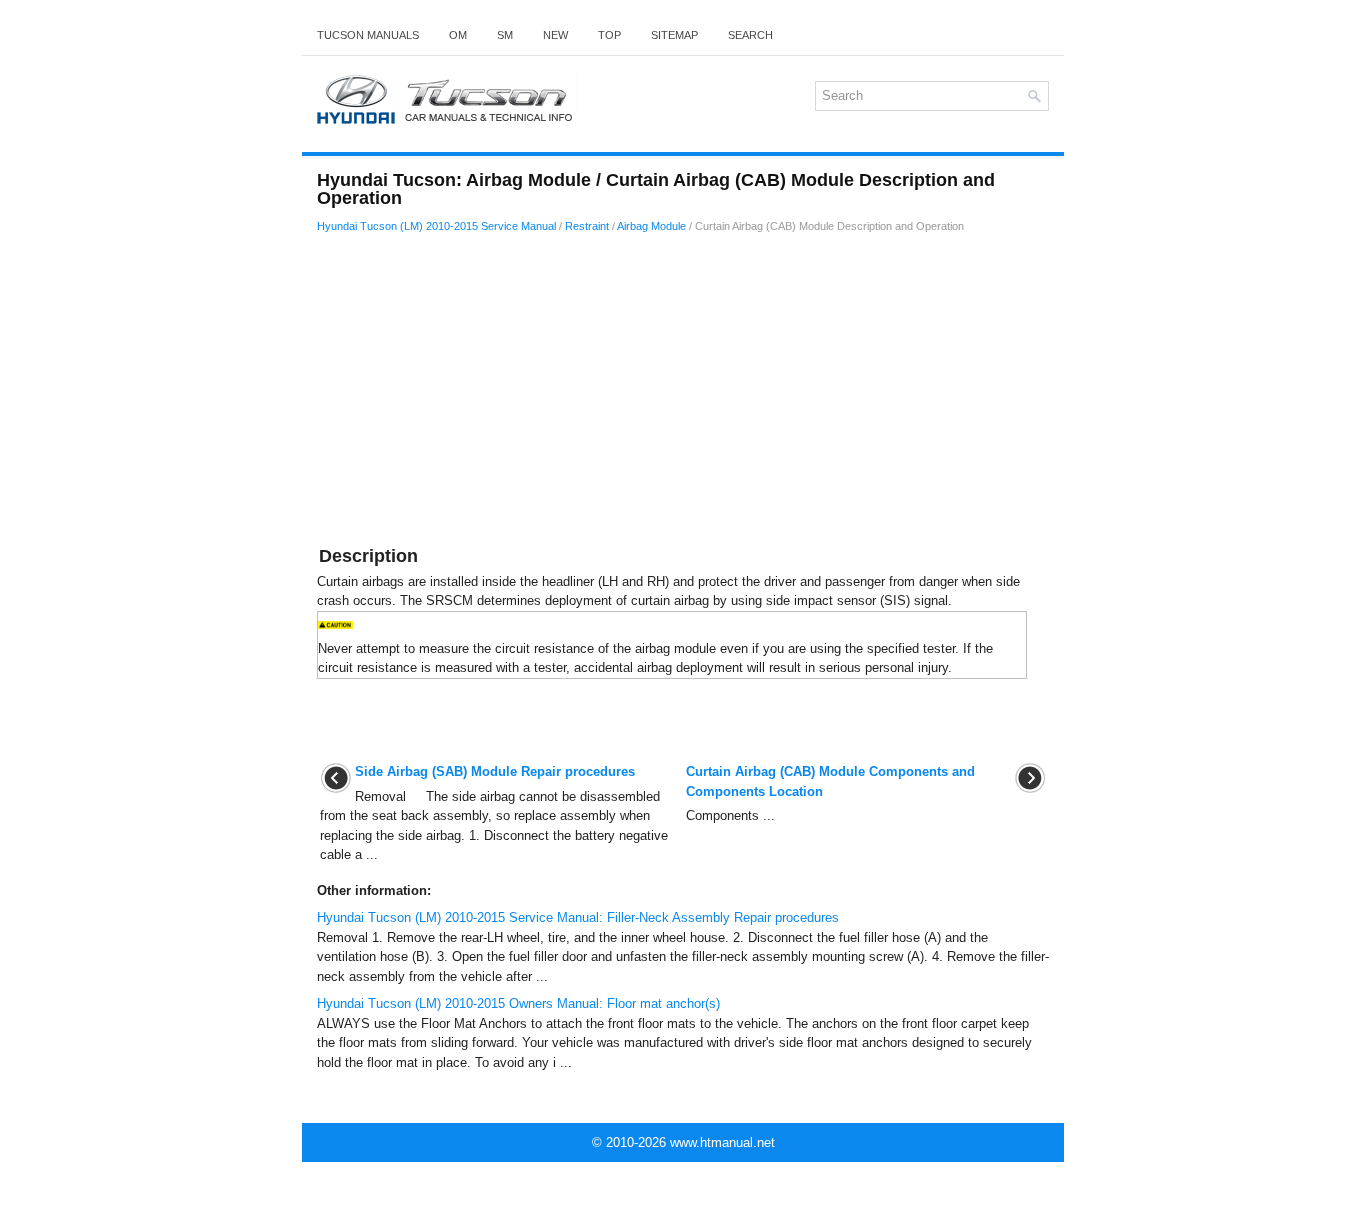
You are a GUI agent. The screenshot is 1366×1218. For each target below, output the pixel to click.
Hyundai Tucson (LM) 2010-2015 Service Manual (436, 226)
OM (458, 35)
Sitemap (674, 35)
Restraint (587, 226)
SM (505, 35)
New (555, 35)
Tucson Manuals (368, 35)
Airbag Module (651, 226)
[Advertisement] (683, 393)
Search (750, 35)
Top (609, 35)
